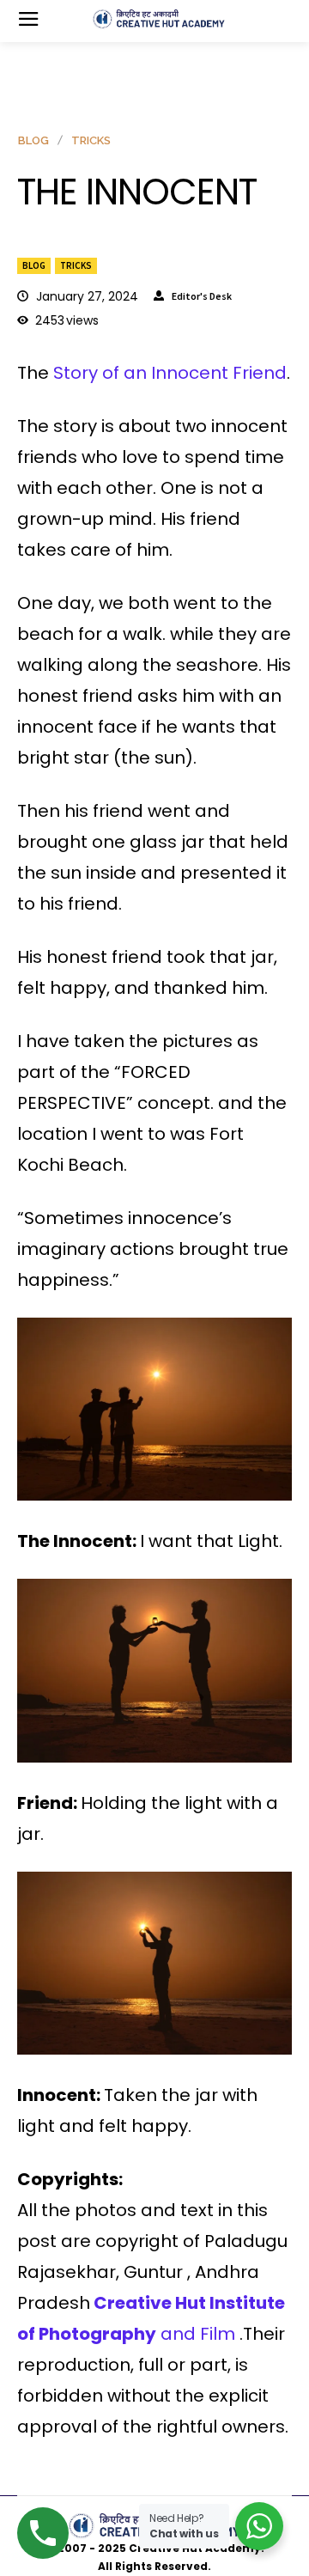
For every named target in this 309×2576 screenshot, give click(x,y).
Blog (34, 265)
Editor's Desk (202, 296)
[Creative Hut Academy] (159, 19)
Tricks (76, 265)
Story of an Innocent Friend (170, 373)
